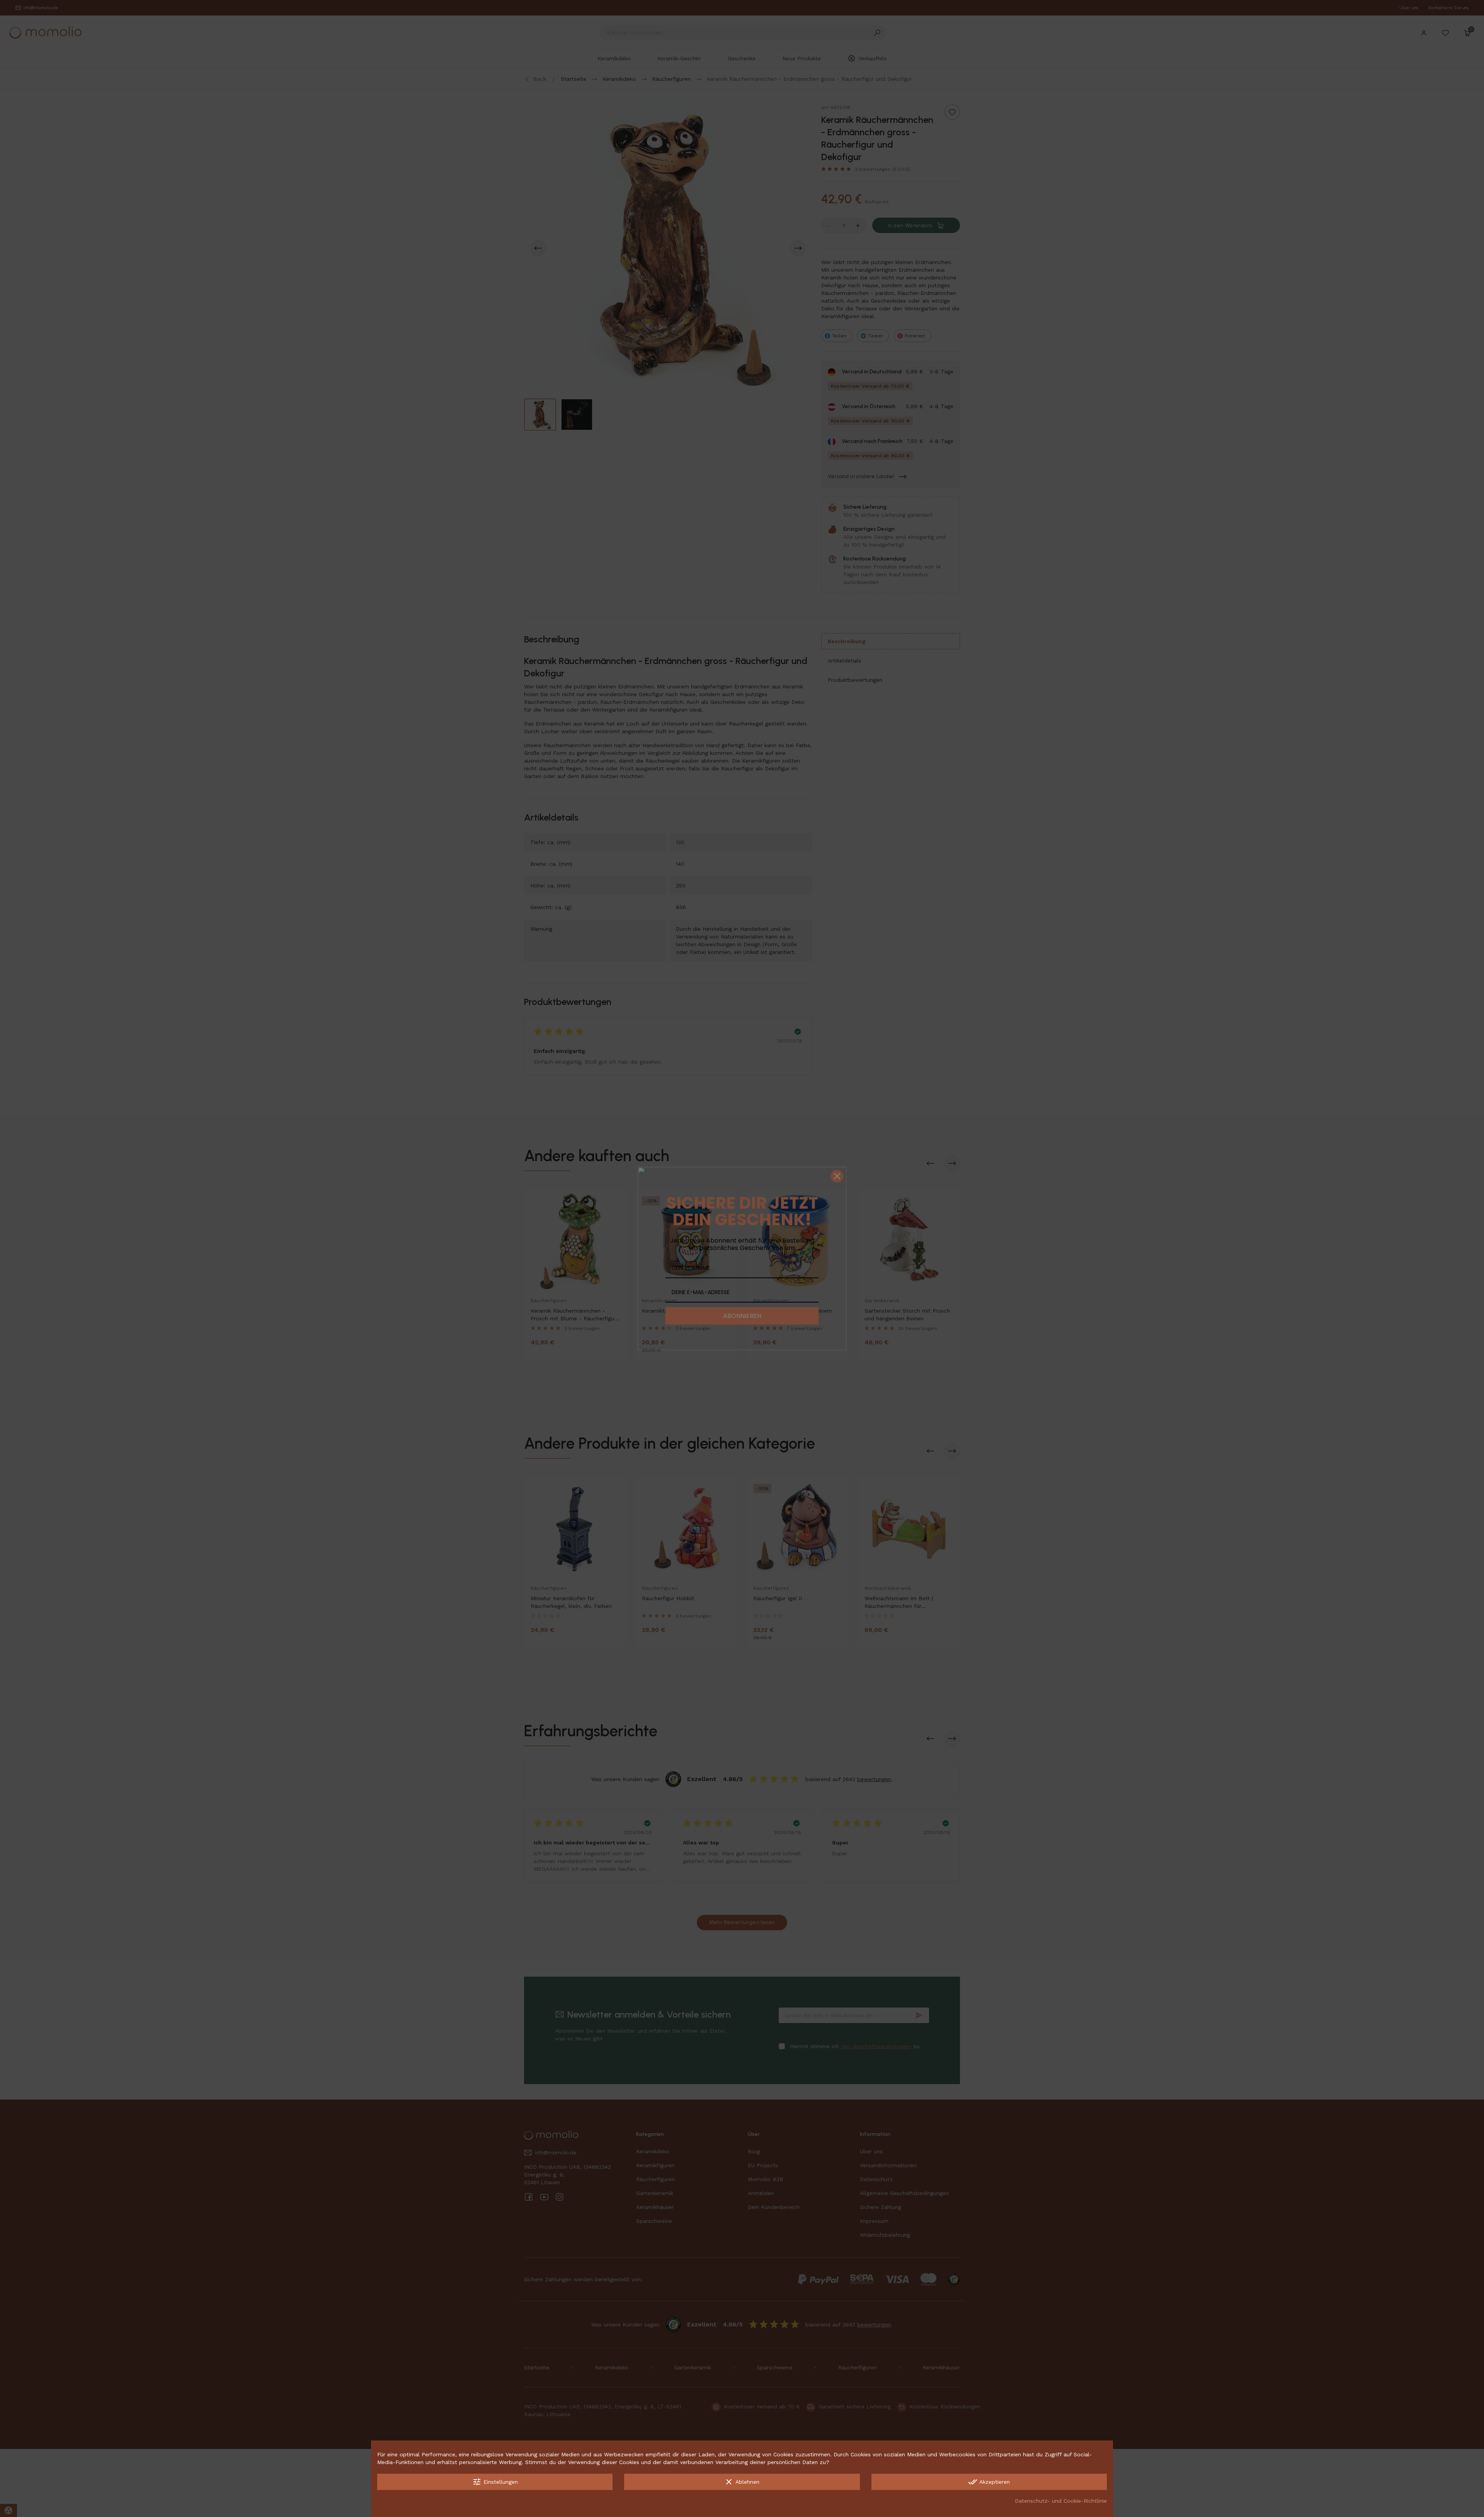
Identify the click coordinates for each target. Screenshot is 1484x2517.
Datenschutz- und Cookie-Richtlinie (1061, 2501)
